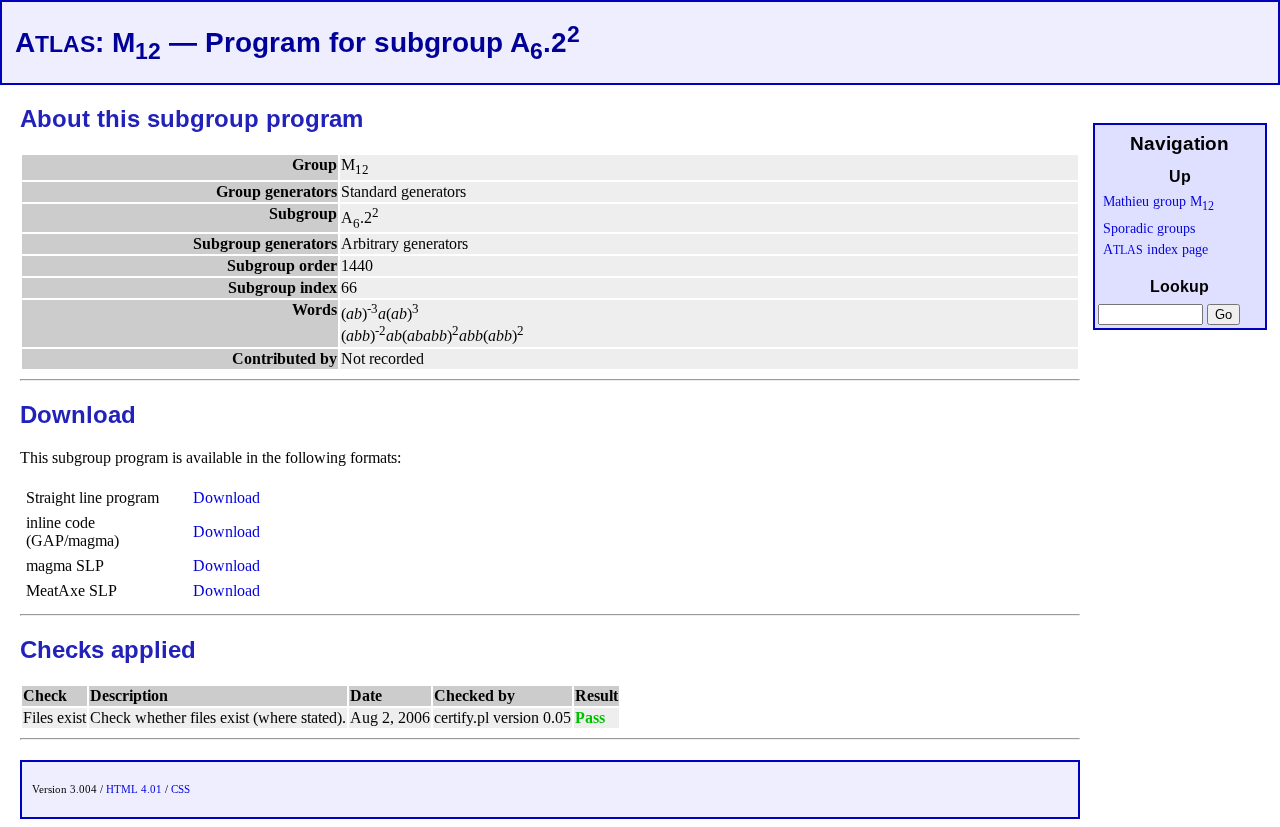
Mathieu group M (1158, 201)
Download (226, 497)
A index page (1155, 249)
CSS (180, 789)
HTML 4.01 (134, 789)
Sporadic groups (1149, 228)
